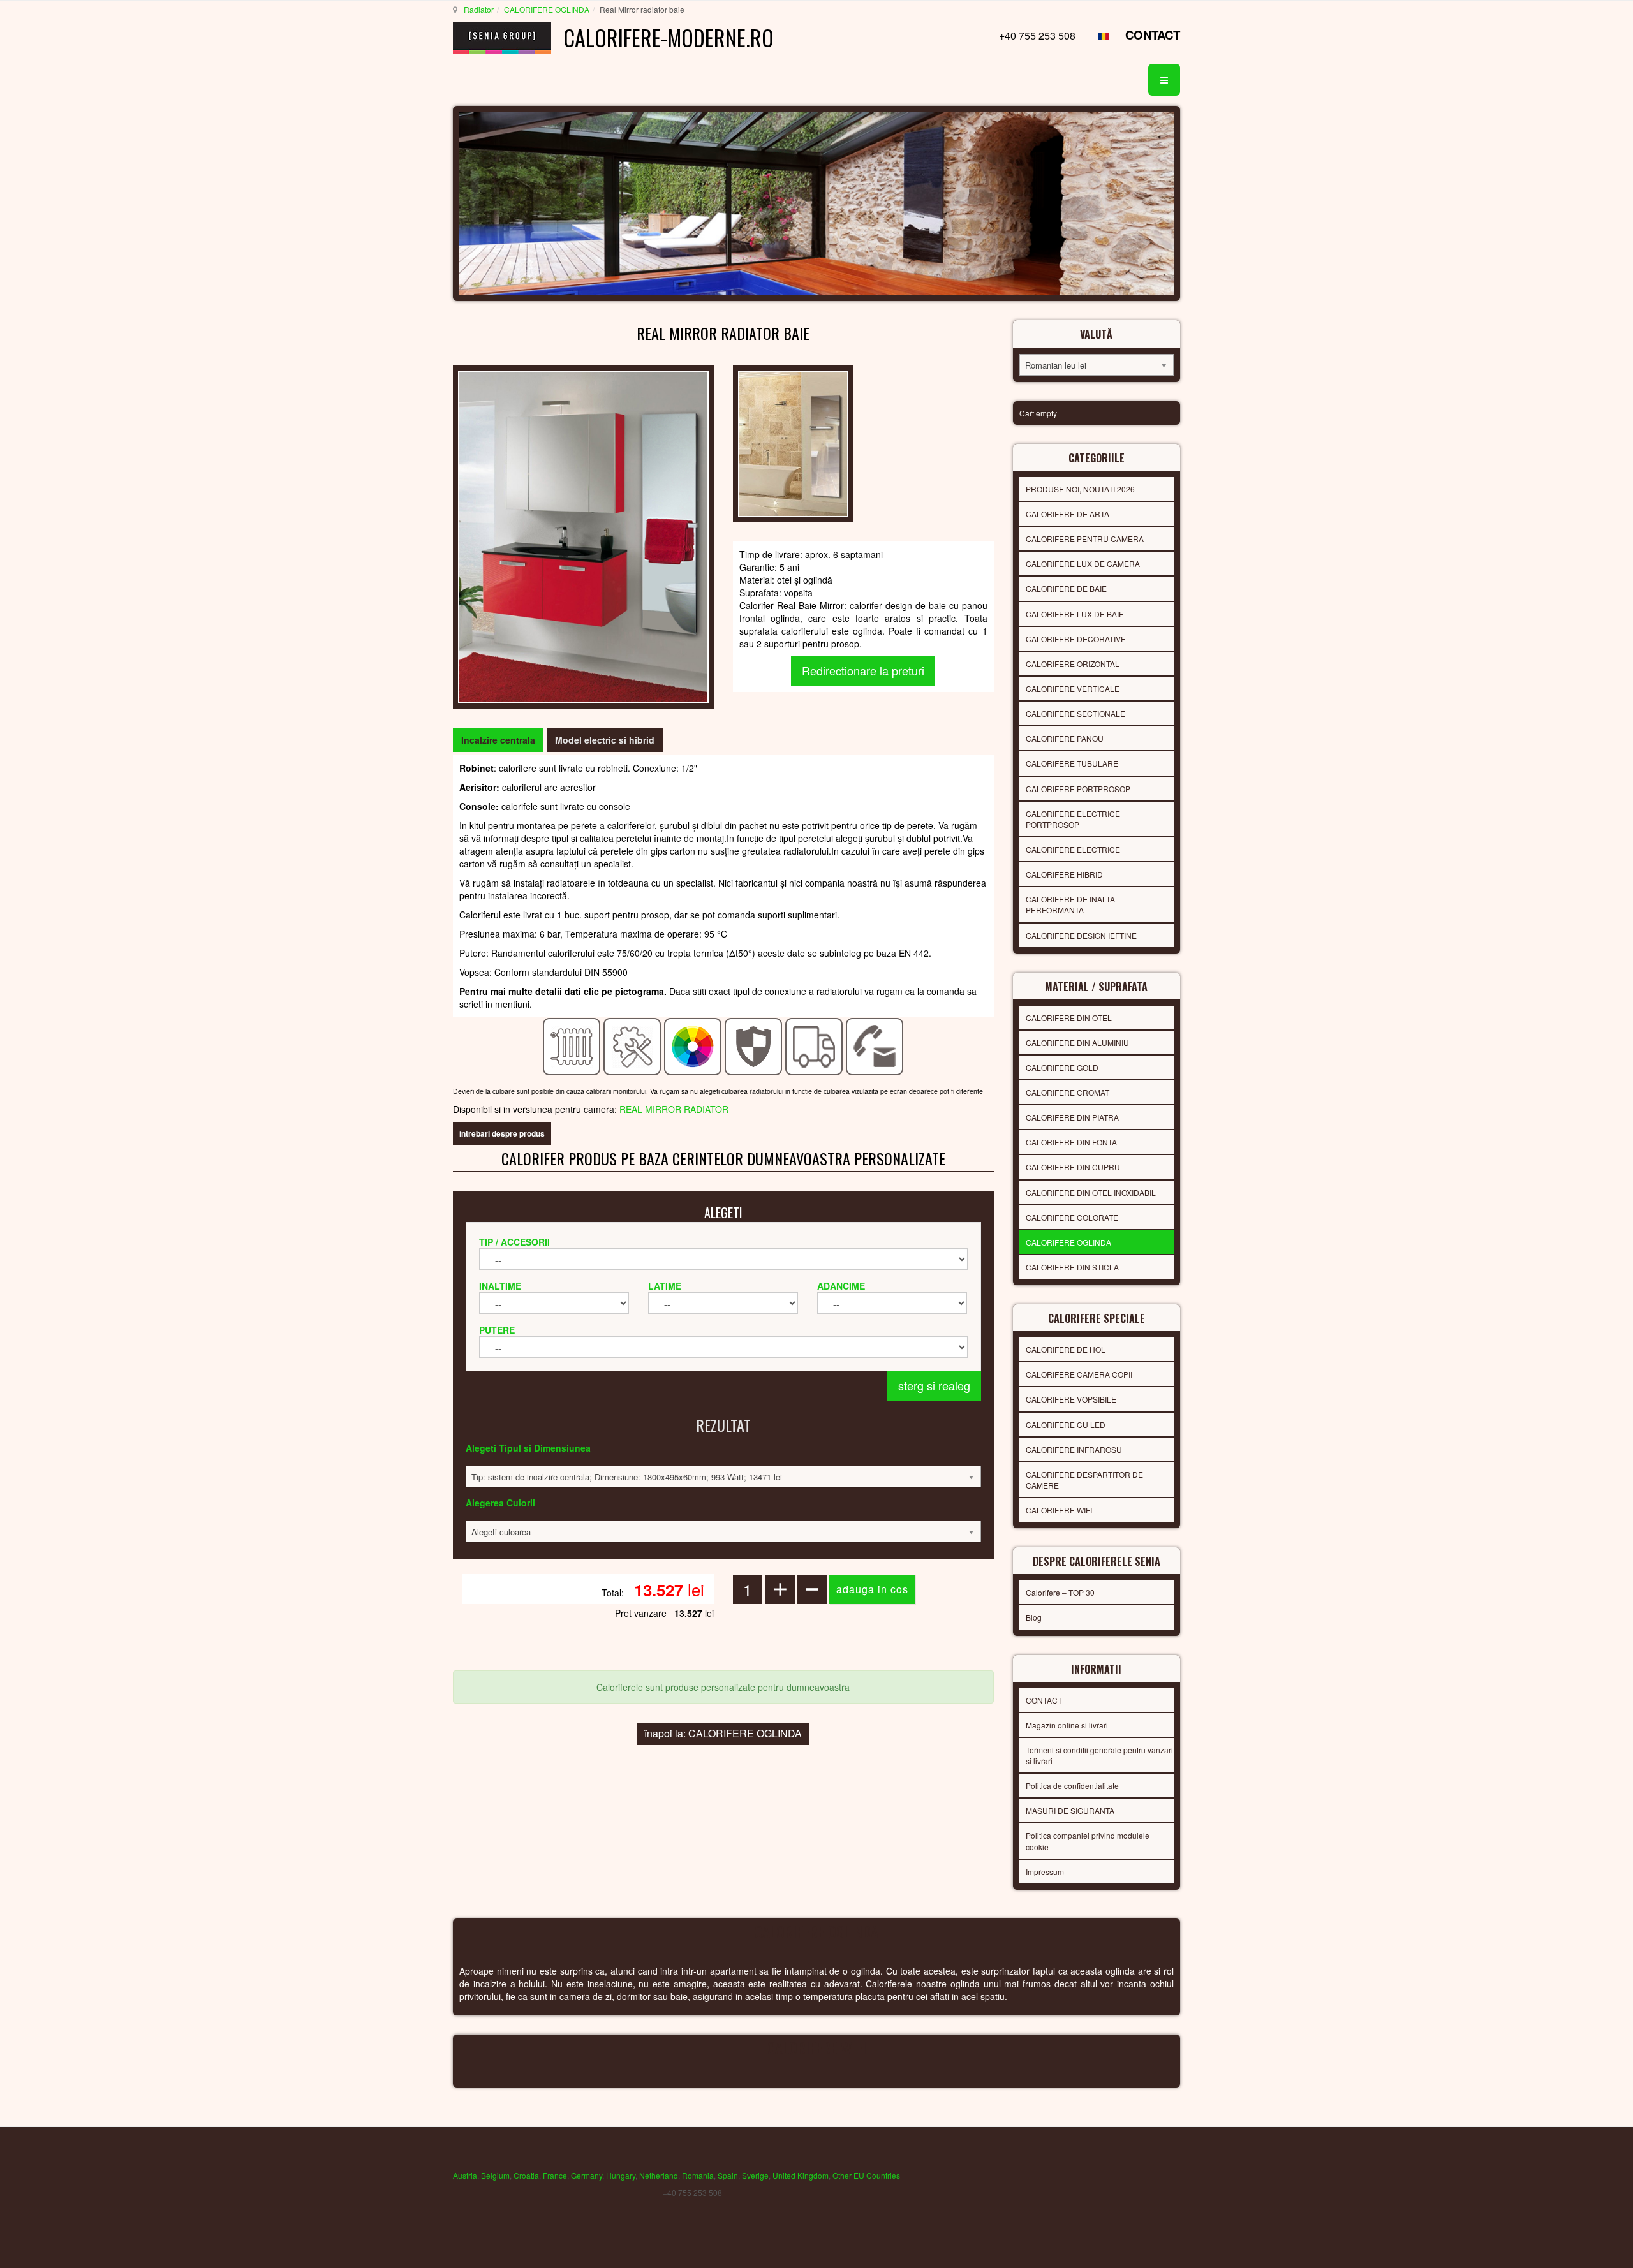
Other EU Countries (866, 2175)
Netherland (659, 2175)
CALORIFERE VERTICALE (1073, 688)
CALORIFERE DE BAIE (1066, 588)
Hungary (621, 2175)
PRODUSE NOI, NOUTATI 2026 (1080, 489)
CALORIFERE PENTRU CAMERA (1085, 539)
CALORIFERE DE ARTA (1068, 514)
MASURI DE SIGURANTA (1070, 1810)
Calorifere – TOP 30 (1060, 1592)
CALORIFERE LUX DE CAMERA (1083, 563)
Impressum (1045, 1872)
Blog (1034, 1617)
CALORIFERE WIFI (1059, 1510)
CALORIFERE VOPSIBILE (1071, 1399)
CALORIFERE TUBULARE (1072, 763)
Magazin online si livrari (1067, 1725)
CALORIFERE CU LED (1066, 1425)
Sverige (755, 2175)
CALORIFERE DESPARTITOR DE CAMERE (1084, 1480)
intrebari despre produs (502, 1133)
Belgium (495, 2175)
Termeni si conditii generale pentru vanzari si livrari (1099, 1755)
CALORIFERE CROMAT (1068, 1092)
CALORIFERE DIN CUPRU (1073, 1167)
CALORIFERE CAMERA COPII (1079, 1374)
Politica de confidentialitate (1072, 1786)
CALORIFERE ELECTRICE (1073, 849)
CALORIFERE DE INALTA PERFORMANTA (1070, 904)
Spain (728, 2175)
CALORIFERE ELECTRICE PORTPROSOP (1073, 819)
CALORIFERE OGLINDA (547, 9)
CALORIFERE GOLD (1062, 1067)
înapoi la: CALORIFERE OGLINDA (723, 1733)
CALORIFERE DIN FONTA (1071, 1142)
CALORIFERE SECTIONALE (1075, 713)
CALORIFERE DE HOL (1066, 1349)
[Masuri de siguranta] (754, 1045)
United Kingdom (801, 2175)
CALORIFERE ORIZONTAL (1073, 664)
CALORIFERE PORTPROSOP (1078, 789)
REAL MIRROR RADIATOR (674, 1109)
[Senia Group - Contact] (875, 1045)
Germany (587, 2175)
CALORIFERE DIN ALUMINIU (1077, 1042)
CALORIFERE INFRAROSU (1074, 1449)
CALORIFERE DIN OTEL (1069, 1018)
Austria (465, 2175)
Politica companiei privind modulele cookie (1088, 1841)
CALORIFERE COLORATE (1072, 1217)
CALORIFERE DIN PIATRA (1072, 1117)
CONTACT (1153, 35)
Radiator (479, 9)
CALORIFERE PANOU (1065, 738)
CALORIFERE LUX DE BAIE (1075, 614)
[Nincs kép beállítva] (793, 443)
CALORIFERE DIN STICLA (1072, 1267)
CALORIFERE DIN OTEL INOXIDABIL (1091, 1192)
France (555, 2175)
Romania (698, 2175)
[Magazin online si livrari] (814, 1045)
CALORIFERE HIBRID (1064, 874)
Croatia (526, 2175)
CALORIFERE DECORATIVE (1076, 639)
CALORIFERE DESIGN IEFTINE (1081, 935)
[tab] (498, 740)
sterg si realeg (934, 1385)
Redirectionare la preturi (863, 670)
